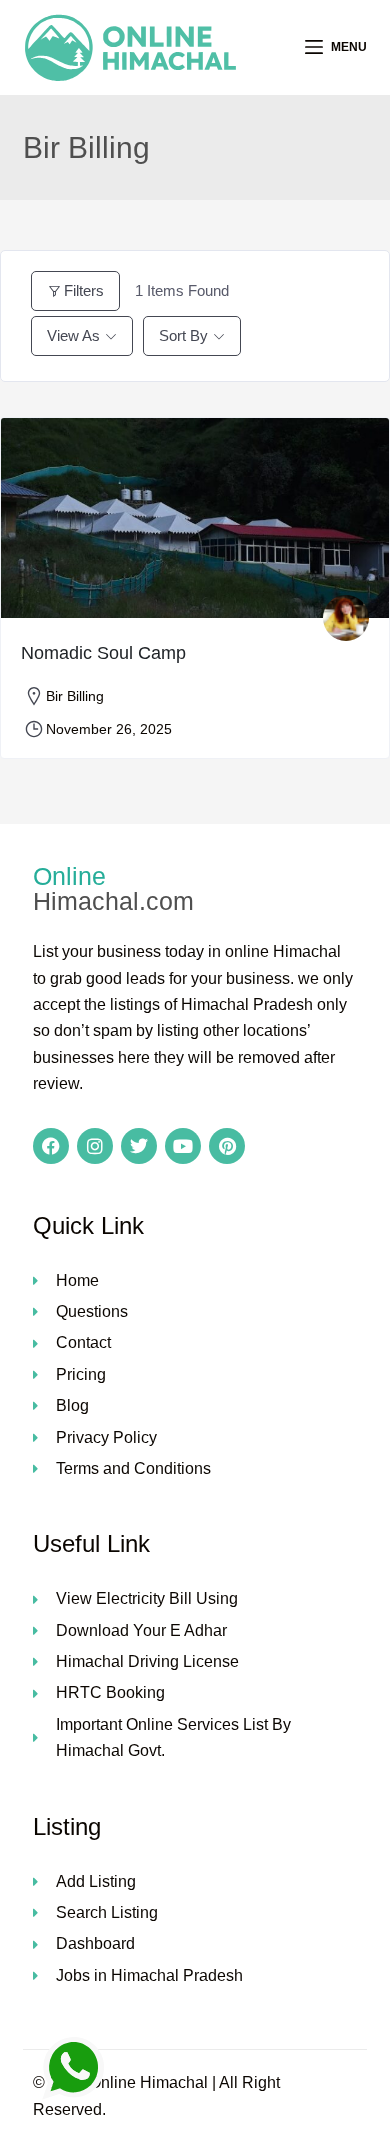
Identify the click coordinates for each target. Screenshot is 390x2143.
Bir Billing (75, 696)
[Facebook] (51, 1146)
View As (73, 335)
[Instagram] (95, 1146)
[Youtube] (183, 1146)
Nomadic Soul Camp (103, 653)
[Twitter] (139, 1146)
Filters (84, 290)
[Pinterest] (227, 1146)
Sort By (183, 335)
